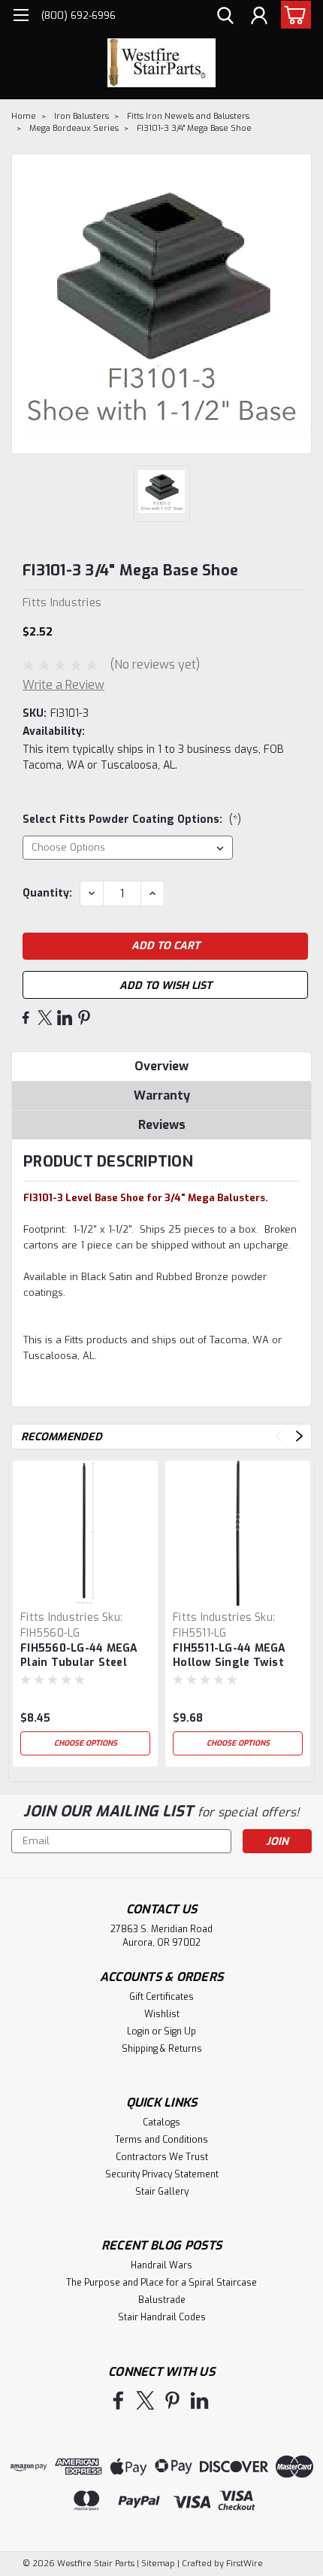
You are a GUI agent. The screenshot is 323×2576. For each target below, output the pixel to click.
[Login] (259, 17)
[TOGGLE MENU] (21, 17)
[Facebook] (26, 1018)
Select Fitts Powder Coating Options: (132, 819)
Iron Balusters (82, 116)
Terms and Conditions (161, 2140)
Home (24, 116)
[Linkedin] (65, 1018)
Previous (278, 1436)
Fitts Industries (60, 1617)
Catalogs (161, 2122)
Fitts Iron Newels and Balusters (188, 116)
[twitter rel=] (145, 2400)
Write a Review (63, 685)
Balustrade (162, 2300)
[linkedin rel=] (199, 2400)
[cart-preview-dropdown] (293, 15)
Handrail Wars (161, 2265)
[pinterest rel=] (172, 2400)
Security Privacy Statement (162, 2174)
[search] (225, 17)
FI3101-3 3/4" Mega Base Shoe (194, 128)
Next (299, 1436)
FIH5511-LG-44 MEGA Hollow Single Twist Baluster (229, 1656)
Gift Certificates (161, 1997)
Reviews (162, 1125)
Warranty (162, 1095)
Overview (161, 1066)
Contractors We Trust (162, 2157)
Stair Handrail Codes (162, 2317)
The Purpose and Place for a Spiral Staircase (161, 2283)
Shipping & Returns (162, 2049)
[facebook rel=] (118, 2400)
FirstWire (243, 2564)
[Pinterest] (84, 1018)
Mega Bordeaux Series (74, 128)
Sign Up (180, 2031)
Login (138, 2031)
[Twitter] (45, 1018)
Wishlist (162, 2014)
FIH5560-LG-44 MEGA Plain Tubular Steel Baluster (79, 1656)
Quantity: (47, 893)
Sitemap (158, 2564)
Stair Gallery (162, 2192)
